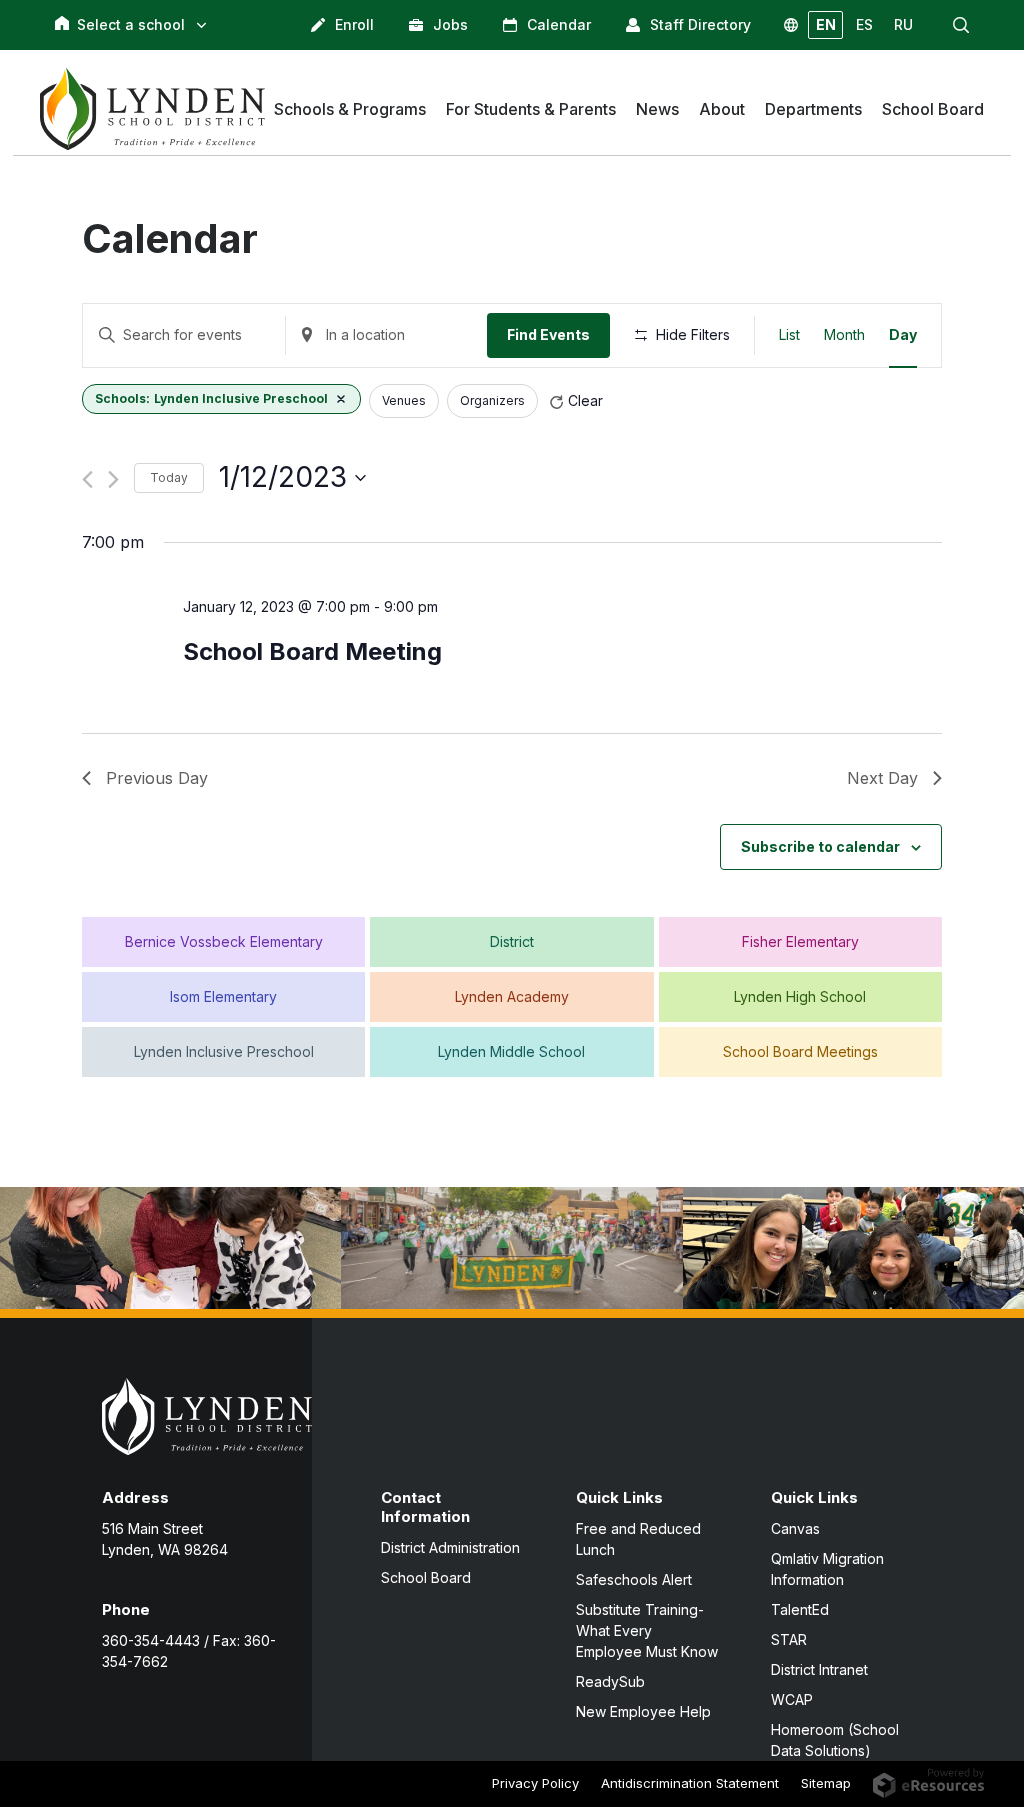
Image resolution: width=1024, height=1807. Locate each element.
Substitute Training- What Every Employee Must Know (647, 1630)
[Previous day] (87, 479)
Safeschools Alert (634, 1579)
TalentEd (800, 1609)
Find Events (548, 334)
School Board (426, 1577)
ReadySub (610, 1681)
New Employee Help (643, 1711)
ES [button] (864, 24)
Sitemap (826, 1783)
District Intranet (819, 1669)
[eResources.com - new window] (928, 1781)
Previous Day (157, 778)
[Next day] (113, 479)
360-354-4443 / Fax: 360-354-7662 (189, 1651)
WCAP (792, 1699)
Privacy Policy (535, 1783)
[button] (961, 25)
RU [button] (903, 24)
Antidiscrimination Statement (690, 1783)
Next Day (882, 778)
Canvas (795, 1528)
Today (169, 477)
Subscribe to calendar (820, 846)
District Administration (450, 1547)
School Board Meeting (312, 651)
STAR (789, 1639)
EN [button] (826, 24)
